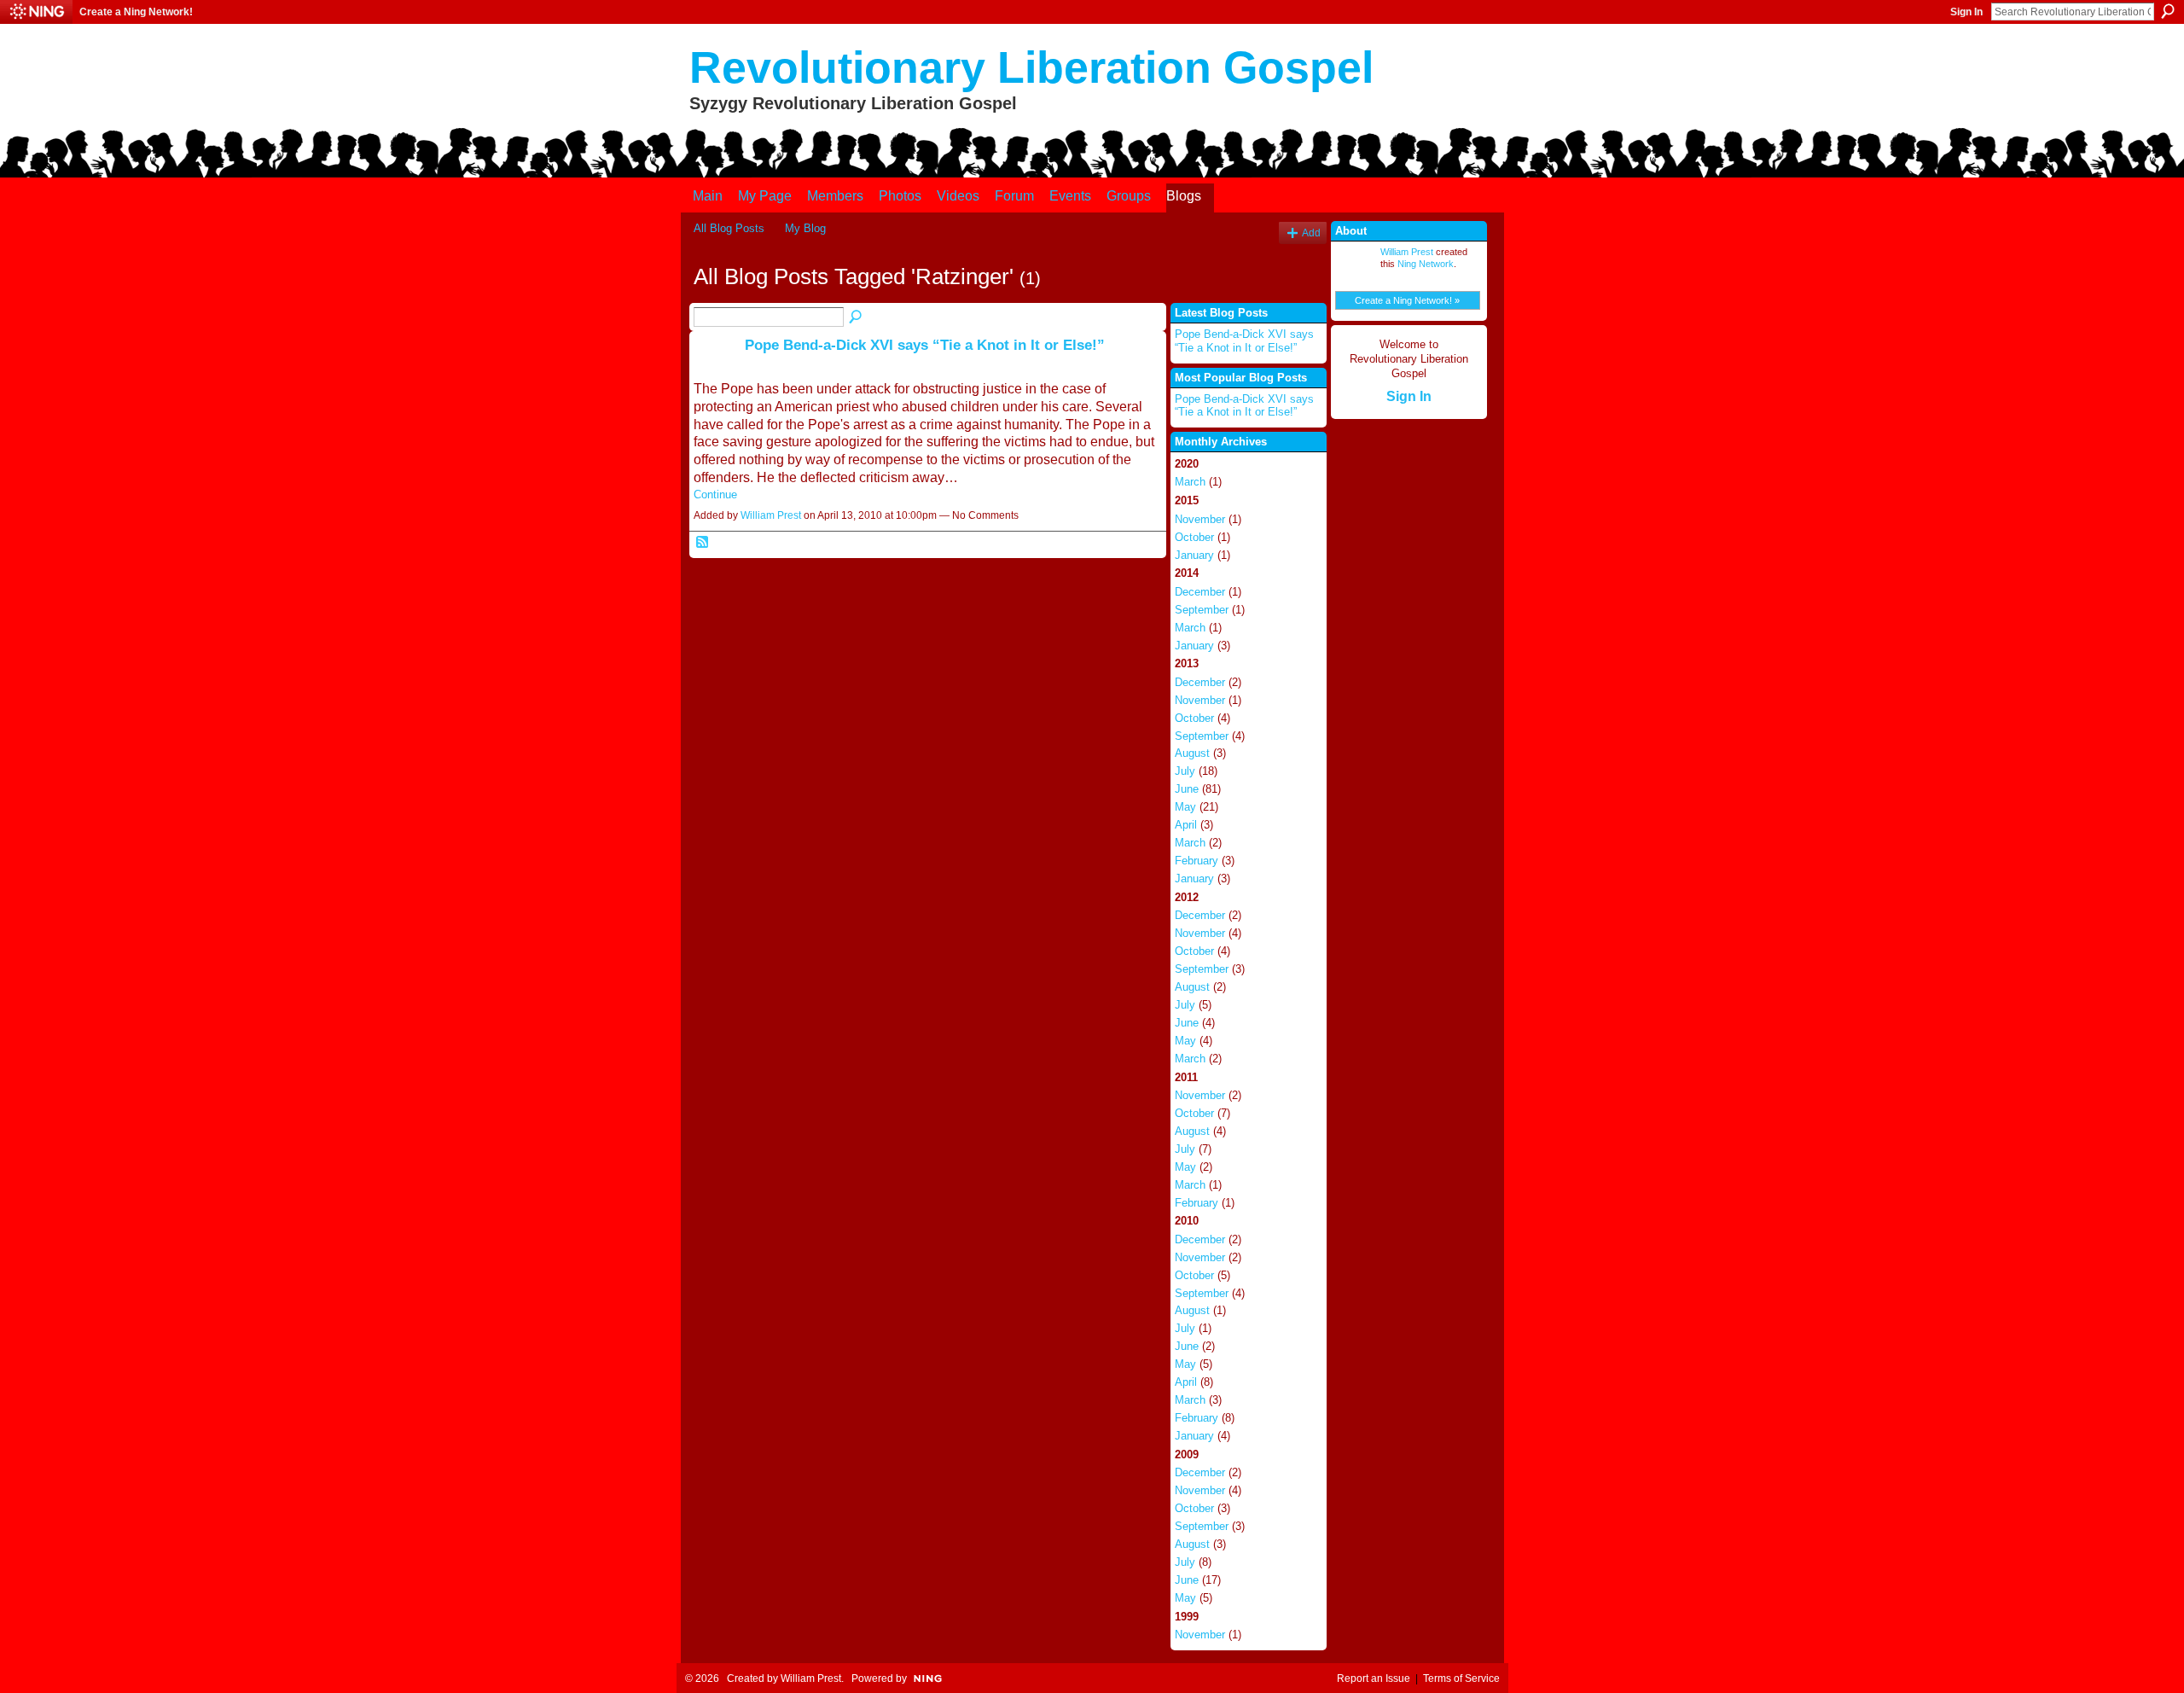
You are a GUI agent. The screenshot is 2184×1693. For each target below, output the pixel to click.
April (1186, 825)
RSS (703, 543)
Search (2168, 11)
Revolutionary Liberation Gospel (1031, 67)
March (1190, 482)
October (1194, 537)
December (1200, 592)
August (1192, 753)
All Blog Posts (729, 228)
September (1202, 610)
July (1185, 771)
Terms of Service (1461, 1678)
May (1185, 807)
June (1187, 789)
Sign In (1966, 12)
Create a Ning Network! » (1407, 300)
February (1197, 861)
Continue (715, 495)
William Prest (771, 515)
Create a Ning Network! (136, 12)
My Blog (805, 228)
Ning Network (1426, 264)
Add (1311, 233)
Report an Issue (1374, 1678)
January (1194, 555)
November (1200, 519)
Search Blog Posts (857, 317)
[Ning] (36, 12)
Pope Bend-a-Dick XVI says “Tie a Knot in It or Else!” (925, 345)
